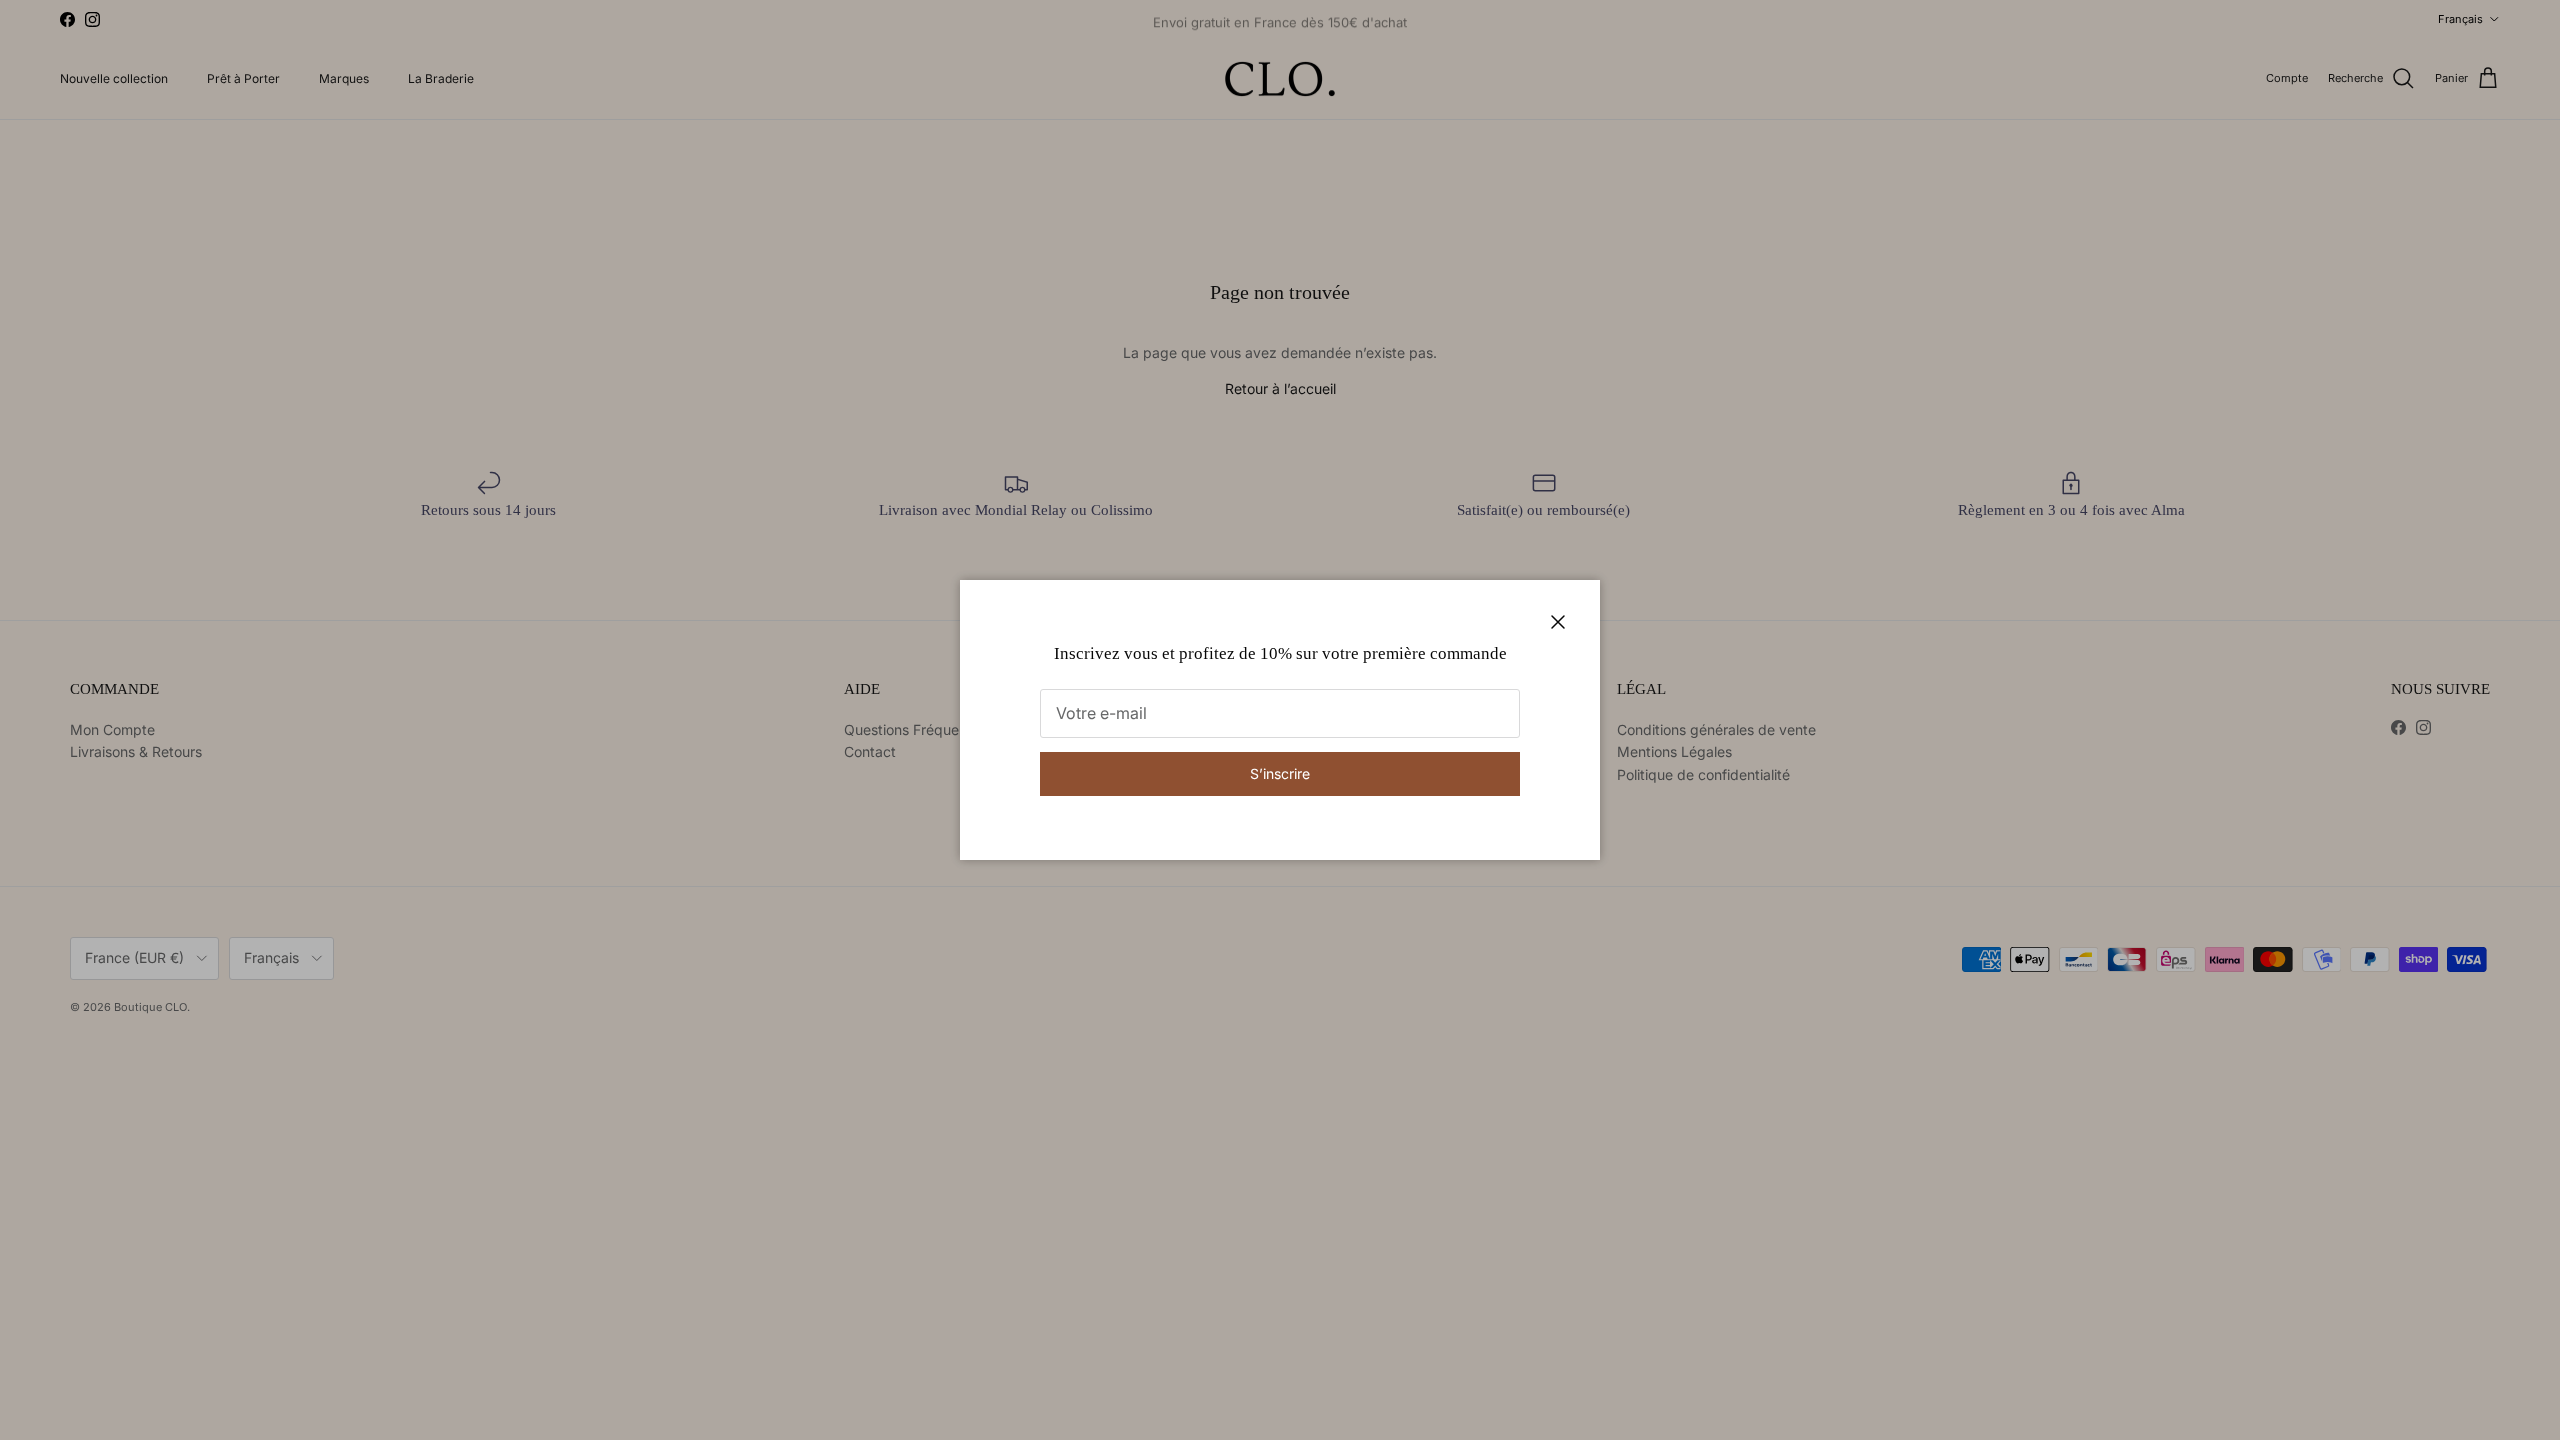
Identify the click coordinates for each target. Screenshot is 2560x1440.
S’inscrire (1280, 773)
